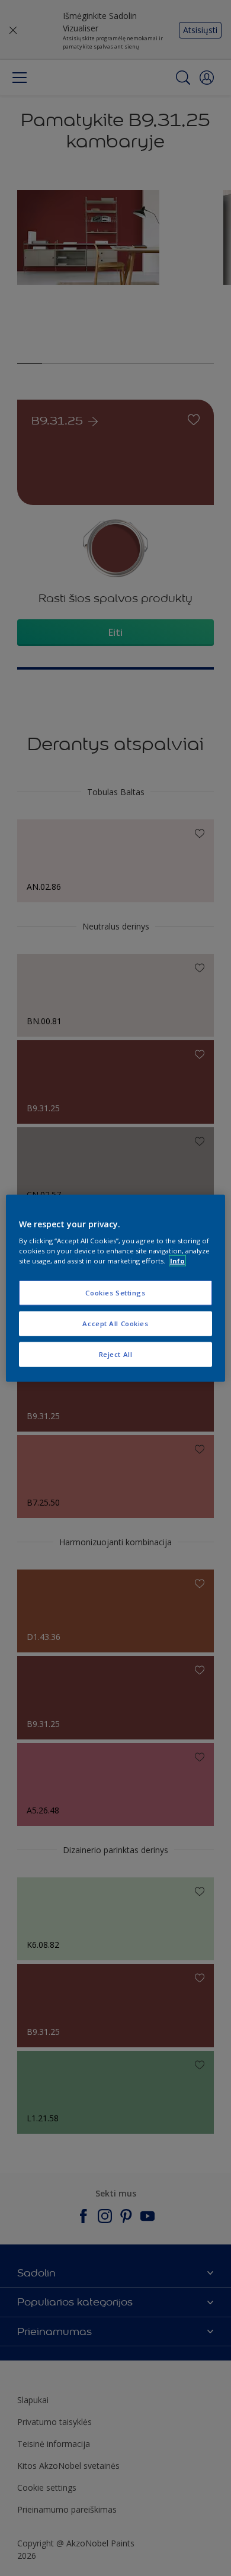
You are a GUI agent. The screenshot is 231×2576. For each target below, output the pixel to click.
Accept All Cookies (115, 1324)
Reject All (116, 1354)
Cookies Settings (115, 1293)
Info (177, 1261)
